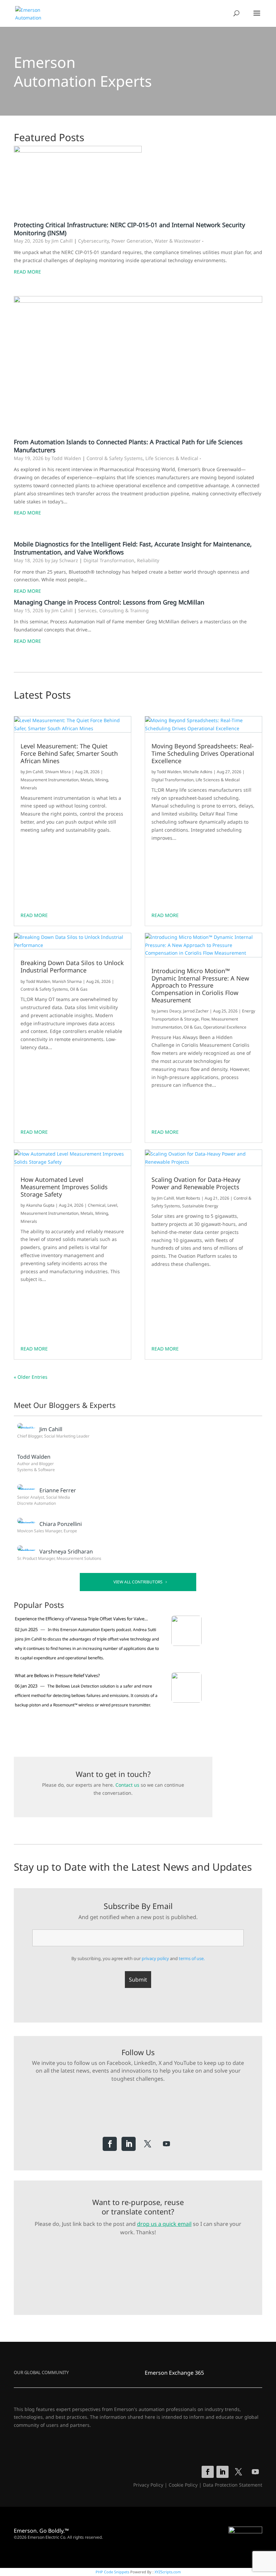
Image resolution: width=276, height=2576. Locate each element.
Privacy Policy (148, 2485)
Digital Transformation (109, 560)
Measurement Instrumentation (49, 780)
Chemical (97, 1205)
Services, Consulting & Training (113, 610)
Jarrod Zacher (196, 1011)
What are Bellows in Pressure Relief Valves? (57, 1675)
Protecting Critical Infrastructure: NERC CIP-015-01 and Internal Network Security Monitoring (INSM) (129, 229)
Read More (27, 272)
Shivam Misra (58, 772)
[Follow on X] (147, 2144)
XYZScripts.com (168, 2572)
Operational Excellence (225, 1027)
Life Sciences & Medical (172, 458)
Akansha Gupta (40, 1205)
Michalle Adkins (198, 772)
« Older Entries (31, 1377)
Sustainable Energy (200, 1206)
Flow (205, 1019)
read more (34, 915)
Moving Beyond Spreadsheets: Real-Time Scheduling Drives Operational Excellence (203, 754)
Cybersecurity (93, 241)
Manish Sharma (67, 981)
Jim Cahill (34, 772)
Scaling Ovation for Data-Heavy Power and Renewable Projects (196, 1183)
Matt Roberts (188, 1198)
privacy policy (155, 1958)
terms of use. (192, 1958)
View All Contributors (138, 1582)
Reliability (148, 560)
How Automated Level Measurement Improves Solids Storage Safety (64, 1187)
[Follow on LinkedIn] (129, 2144)
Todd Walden (38, 981)
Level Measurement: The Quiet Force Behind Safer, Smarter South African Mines (69, 754)
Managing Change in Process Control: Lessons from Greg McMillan (109, 602)
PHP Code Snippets (112, 2572)
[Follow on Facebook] (110, 2144)
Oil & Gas (79, 989)
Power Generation (132, 241)
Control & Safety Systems (115, 458)
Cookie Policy (183, 2485)
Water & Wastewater (178, 241)
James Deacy (169, 1011)
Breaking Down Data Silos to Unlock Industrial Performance (72, 967)
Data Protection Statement (233, 2485)
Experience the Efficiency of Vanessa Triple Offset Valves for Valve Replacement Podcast (80, 1619)
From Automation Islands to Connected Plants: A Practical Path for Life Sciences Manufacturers (128, 446)
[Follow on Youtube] (166, 2144)
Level (112, 1205)
